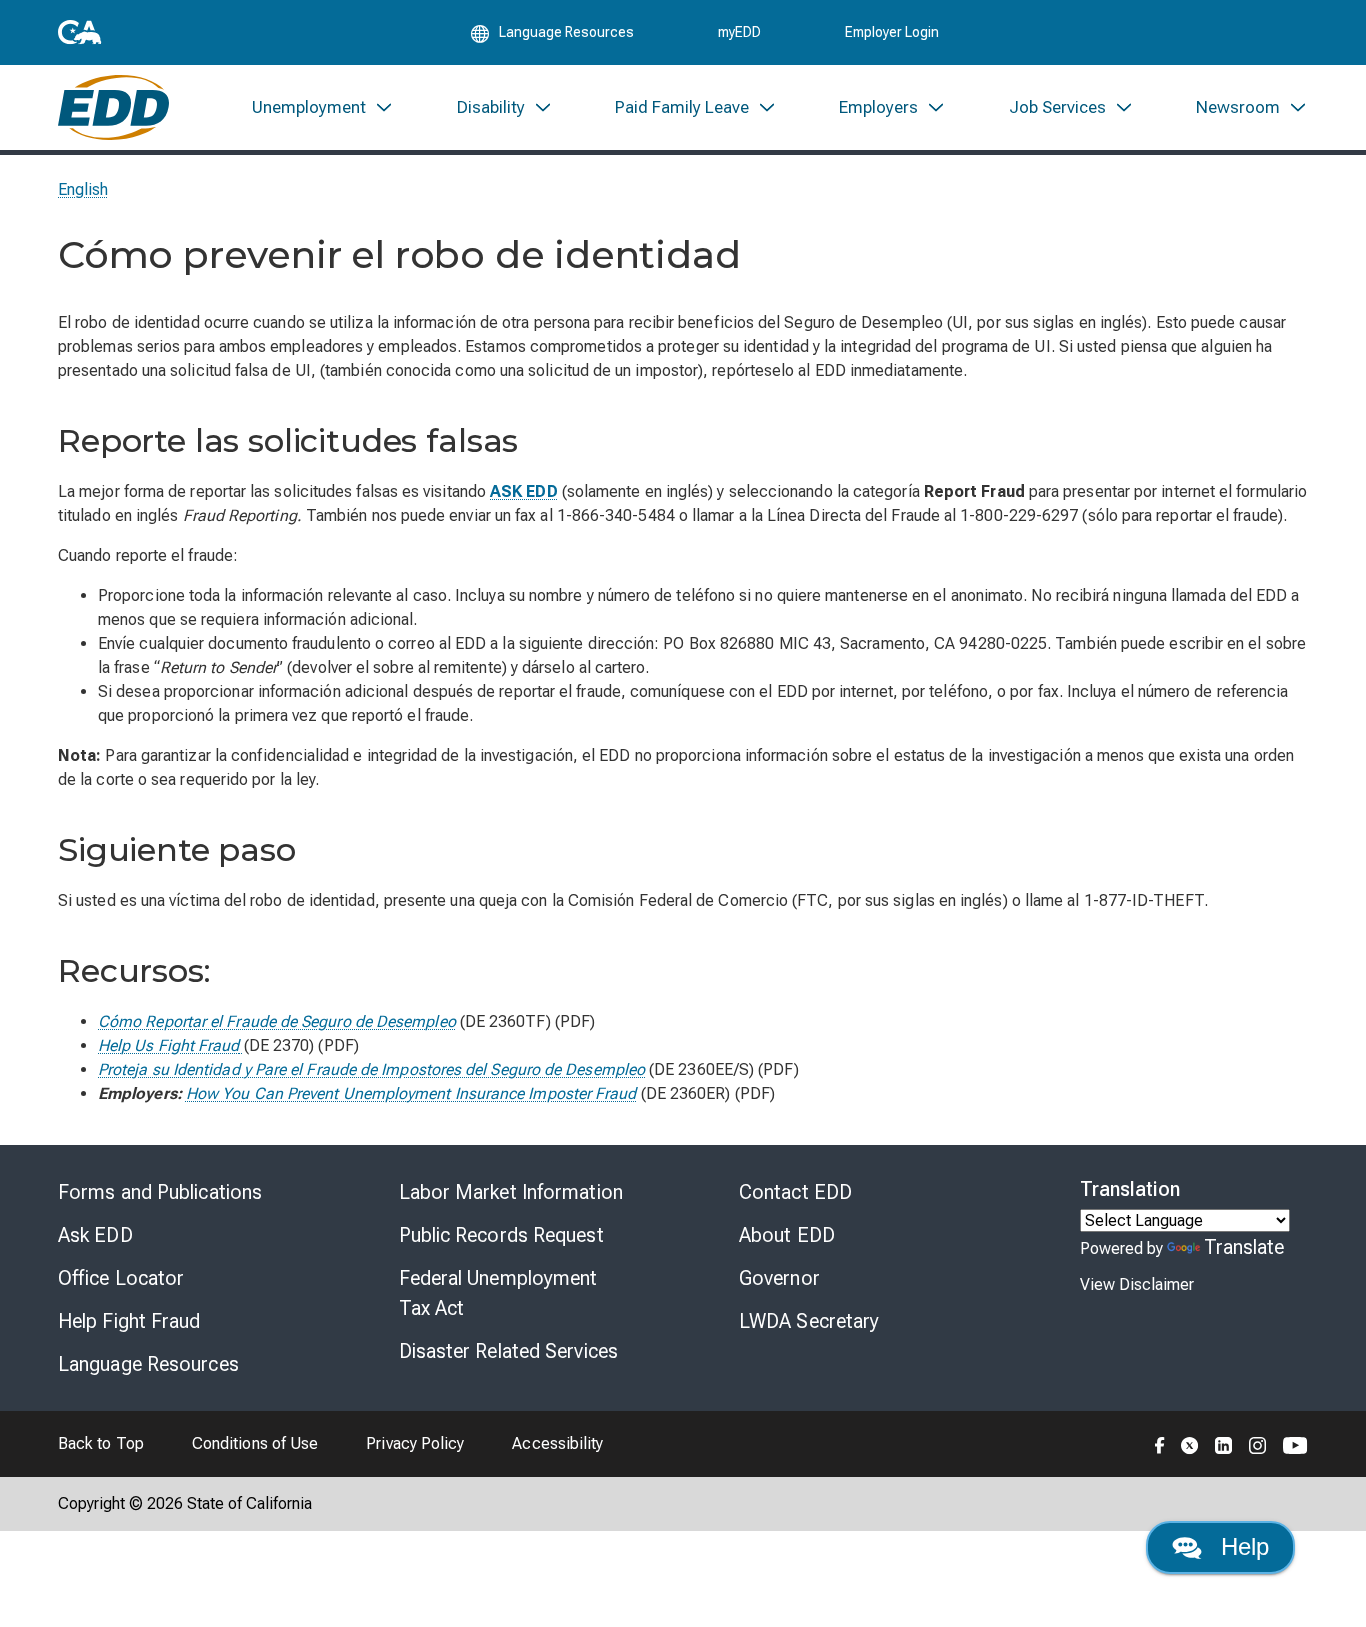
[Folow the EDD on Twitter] (1190, 1444)
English (83, 189)
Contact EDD (795, 1192)
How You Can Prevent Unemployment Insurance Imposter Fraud (411, 1093)
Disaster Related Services (509, 1351)
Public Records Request (501, 1235)
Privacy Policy (415, 1443)
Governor (779, 1278)
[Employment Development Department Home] (113, 107)
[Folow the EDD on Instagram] (1258, 1444)
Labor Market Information (511, 1192)
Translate (1244, 1247)
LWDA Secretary (809, 1321)
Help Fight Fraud (129, 1321)
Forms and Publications (160, 1192)
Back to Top (101, 1443)
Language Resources (148, 1364)
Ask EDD (95, 1235)
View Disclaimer (1137, 1284)
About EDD (787, 1235)
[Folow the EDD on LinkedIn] (1224, 1444)
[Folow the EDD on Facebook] (1160, 1444)
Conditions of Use (255, 1443)
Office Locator (121, 1278)
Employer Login (892, 32)
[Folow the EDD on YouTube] (1295, 1444)
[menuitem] (323, 107)
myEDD (739, 32)
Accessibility (557, 1443)
